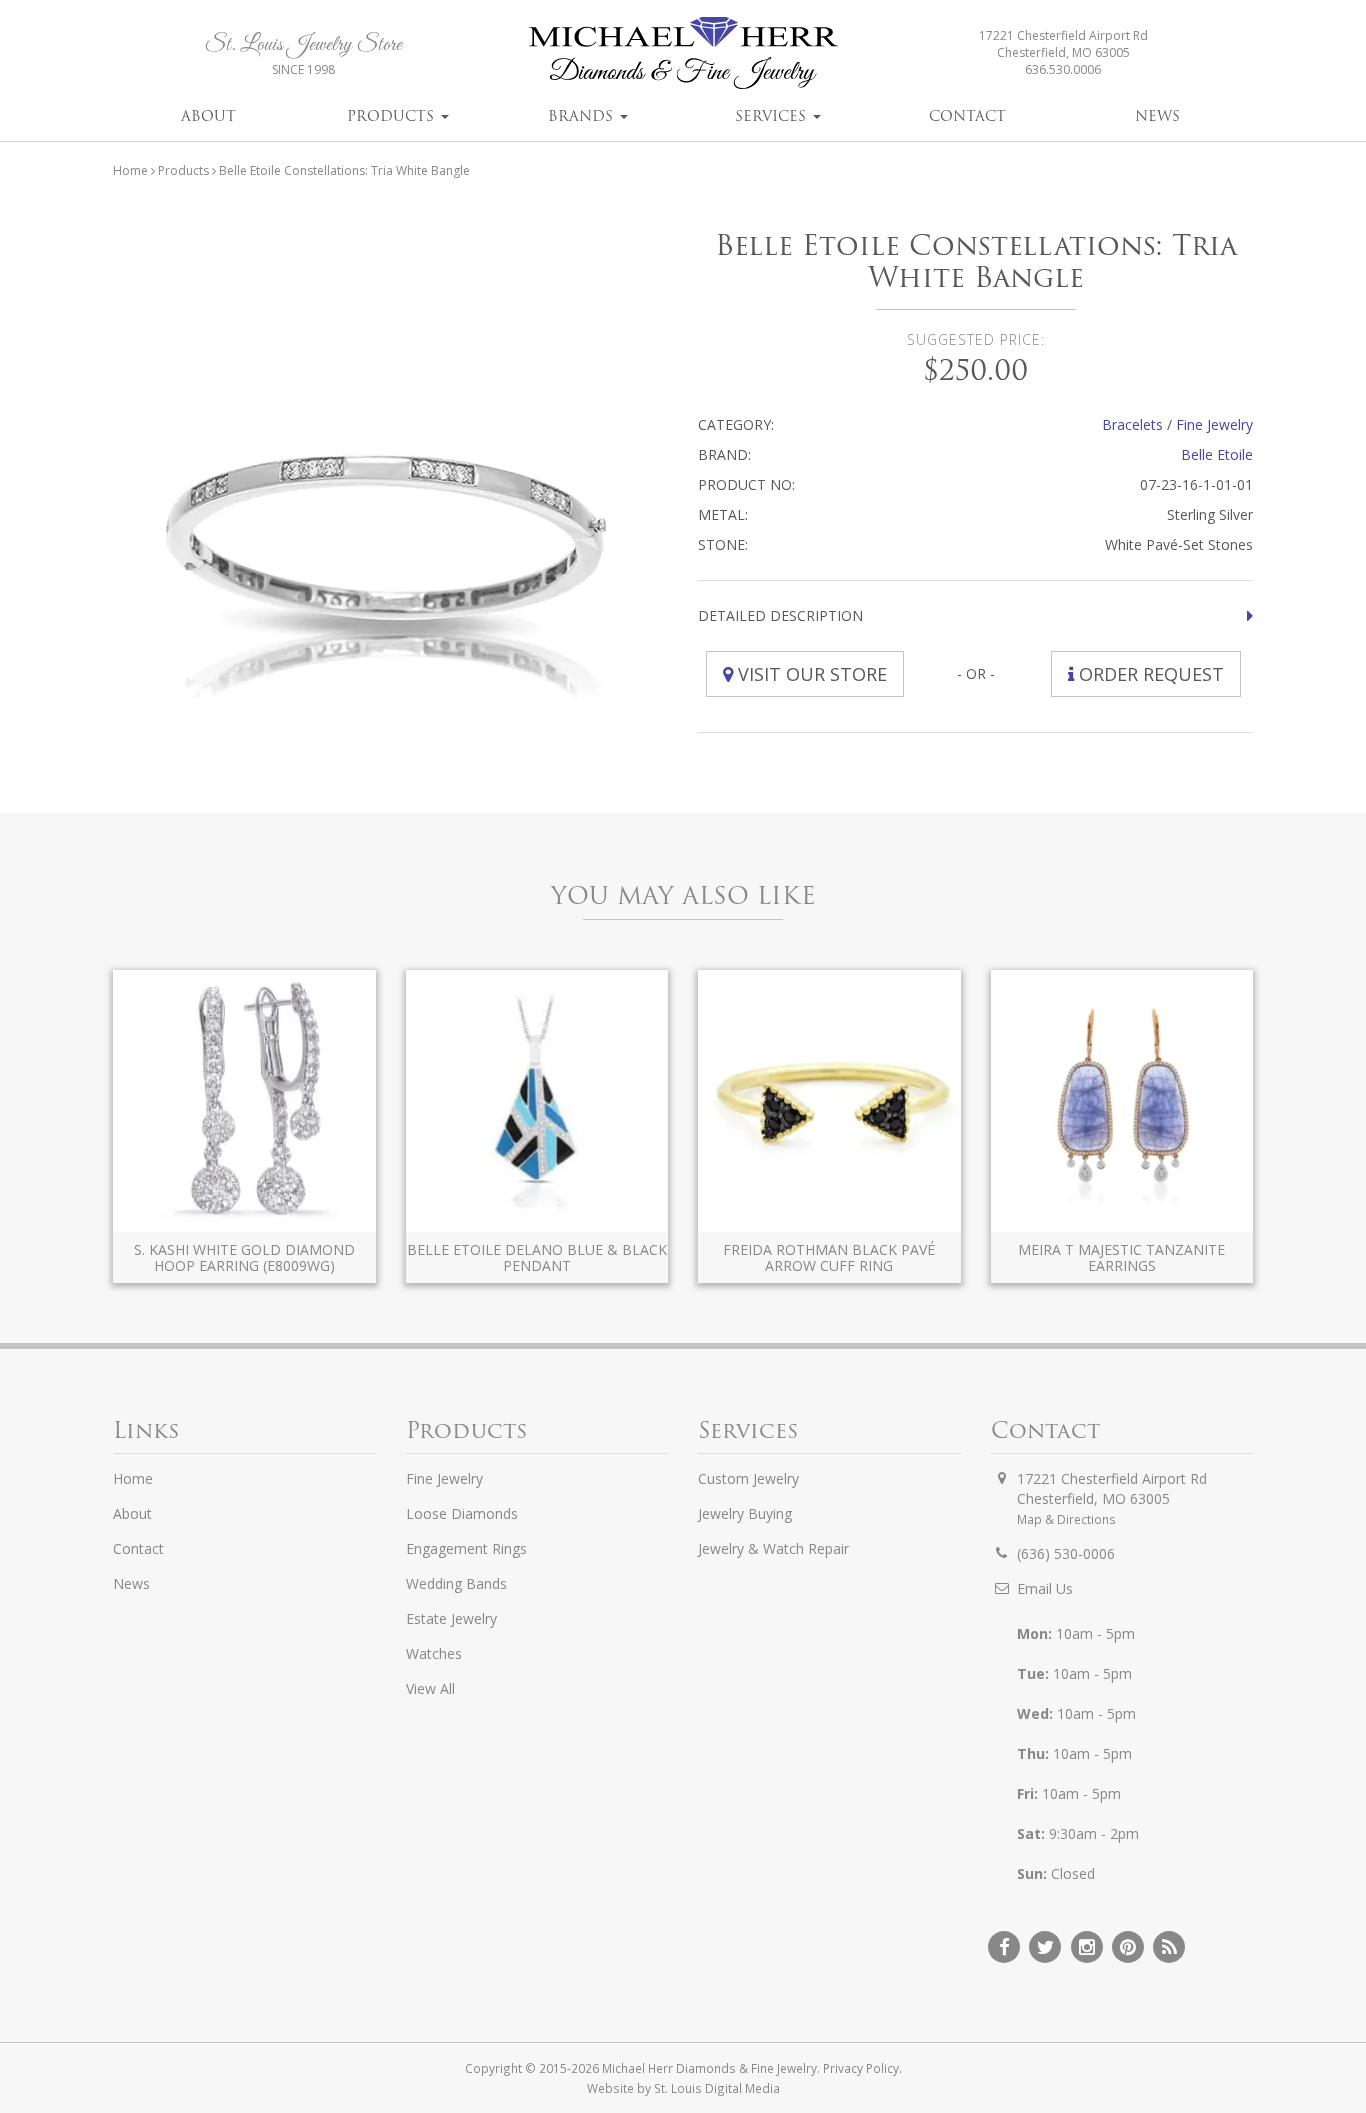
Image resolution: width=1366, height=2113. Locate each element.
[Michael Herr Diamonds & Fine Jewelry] (683, 52)
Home (130, 170)
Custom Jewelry (748, 1478)
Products (393, 116)
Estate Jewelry (451, 1618)
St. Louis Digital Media (717, 2088)
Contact (967, 116)
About (208, 116)
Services (773, 116)
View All (430, 1688)
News (1157, 116)
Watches (434, 1653)
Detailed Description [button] (780, 615)
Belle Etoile (1217, 454)
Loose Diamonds (462, 1513)
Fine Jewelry (1214, 424)
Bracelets (1132, 424)
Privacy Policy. (862, 2068)
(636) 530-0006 (1066, 1553)
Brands (583, 116)
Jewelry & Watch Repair (773, 1548)
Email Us (1045, 1588)
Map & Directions (1066, 1519)
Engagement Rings (466, 1548)
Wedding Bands (456, 1583)
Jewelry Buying (745, 1513)
